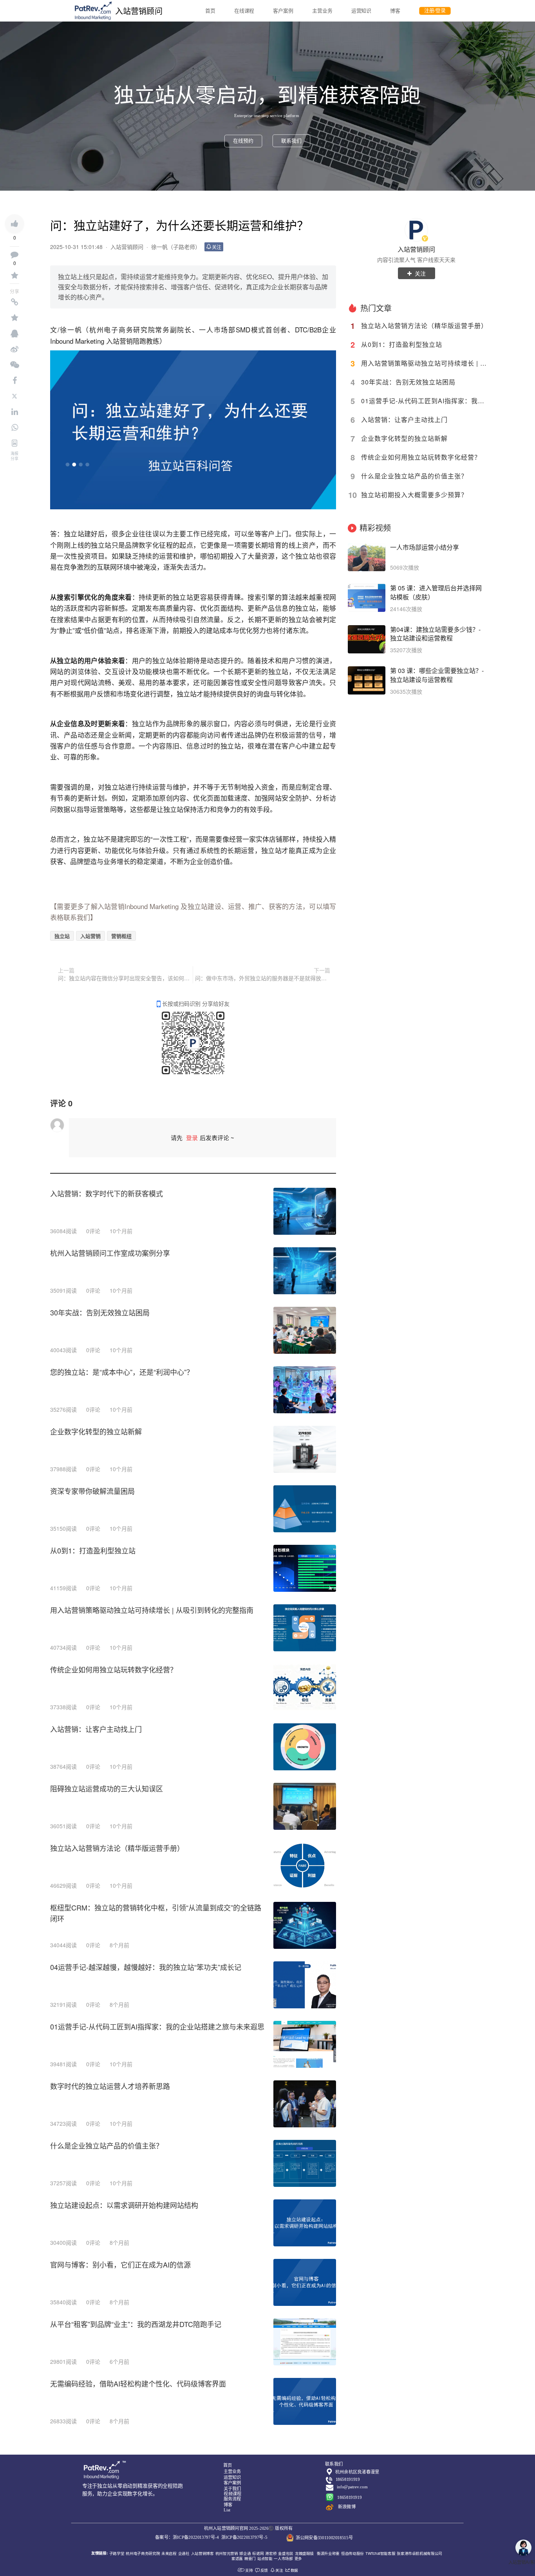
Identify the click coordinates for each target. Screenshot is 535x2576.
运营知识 (361, 11)
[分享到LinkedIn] (14, 412)
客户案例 (283, 11)
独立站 (74, 533)
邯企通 (245, 2553)
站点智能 (265, 2558)
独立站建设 (204, 906)
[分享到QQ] (14, 334)
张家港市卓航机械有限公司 (419, 2553)
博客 (395, 11)
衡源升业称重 (328, 2553)
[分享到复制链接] (14, 302)
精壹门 (250, 2558)
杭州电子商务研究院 (143, 2553)
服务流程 (232, 2499)
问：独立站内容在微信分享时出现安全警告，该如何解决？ (124, 978)
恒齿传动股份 (352, 2553)
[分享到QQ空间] (14, 318)
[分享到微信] (14, 365)
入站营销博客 (202, 2553)
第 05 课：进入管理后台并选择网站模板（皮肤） (436, 593)
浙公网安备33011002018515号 (324, 2538)
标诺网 (258, 2553)
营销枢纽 (121, 936)
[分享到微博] (14, 349)
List (227, 2510)
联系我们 (291, 141)
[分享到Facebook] (14, 381)
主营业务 (322, 11)
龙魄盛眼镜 (304, 2553)
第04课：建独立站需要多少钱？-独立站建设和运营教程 (435, 634)
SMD (243, 329)
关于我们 (232, 2489)
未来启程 (169, 2553)
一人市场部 (217, 329)
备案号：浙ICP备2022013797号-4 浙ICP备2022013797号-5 (211, 2537)
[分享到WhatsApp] (14, 428)
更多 (298, 2558)
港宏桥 (271, 2553)
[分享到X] (14, 396)
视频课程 (232, 2494)
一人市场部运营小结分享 (425, 547)
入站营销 (90, 936)
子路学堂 (117, 2553)
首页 (210, 11)
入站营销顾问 (416, 249)
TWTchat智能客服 (380, 2553)
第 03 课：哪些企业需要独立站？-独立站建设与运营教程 (437, 675)
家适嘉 (237, 2558)
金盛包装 (286, 2553)
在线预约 (243, 141)
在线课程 (244, 11)
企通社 (184, 2553)
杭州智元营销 (227, 2553)
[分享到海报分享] (14, 443)
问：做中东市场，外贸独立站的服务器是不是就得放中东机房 (263, 978)
